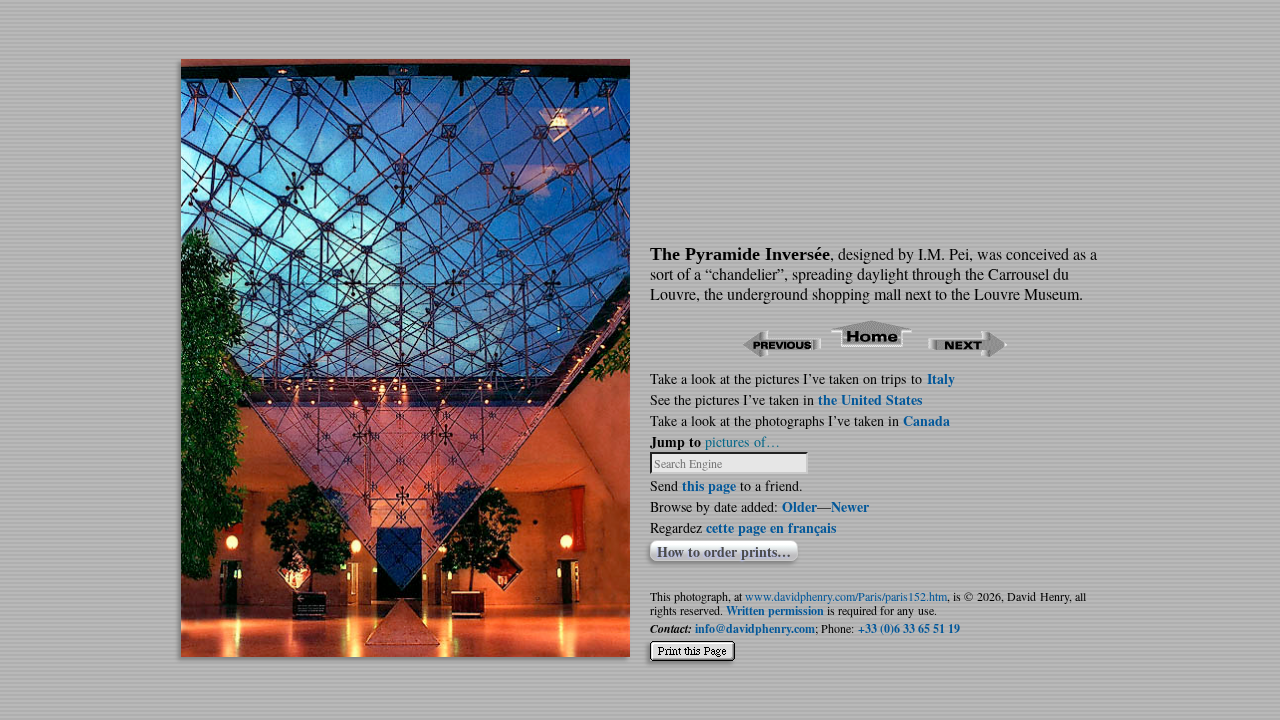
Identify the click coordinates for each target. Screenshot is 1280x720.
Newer (850, 506)
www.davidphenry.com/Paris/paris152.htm (846, 596)
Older (799, 506)
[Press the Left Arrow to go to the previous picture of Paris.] (781, 350)
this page (709, 485)
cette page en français (771, 527)
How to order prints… (724, 551)
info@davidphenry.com (755, 628)
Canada (926, 420)
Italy (941, 378)
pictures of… (742, 441)
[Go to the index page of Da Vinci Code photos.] (872, 350)
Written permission (775, 610)
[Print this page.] (692, 643)
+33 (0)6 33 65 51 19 (909, 628)
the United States (870, 399)
